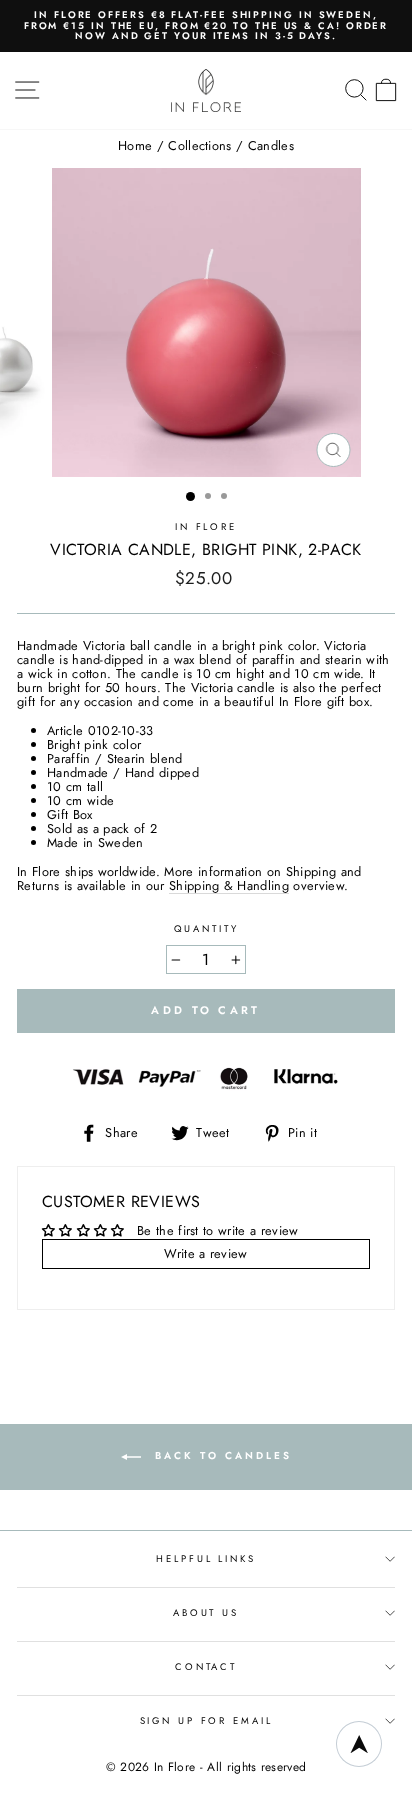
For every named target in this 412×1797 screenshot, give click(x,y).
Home (135, 145)
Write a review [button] (205, 1253)
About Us (206, 1613)
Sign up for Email (206, 1721)
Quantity (206, 929)
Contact (206, 1667)
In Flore (206, 527)
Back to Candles (220, 1456)
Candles (271, 145)
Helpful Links (205, 1559)
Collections (200, 145)
